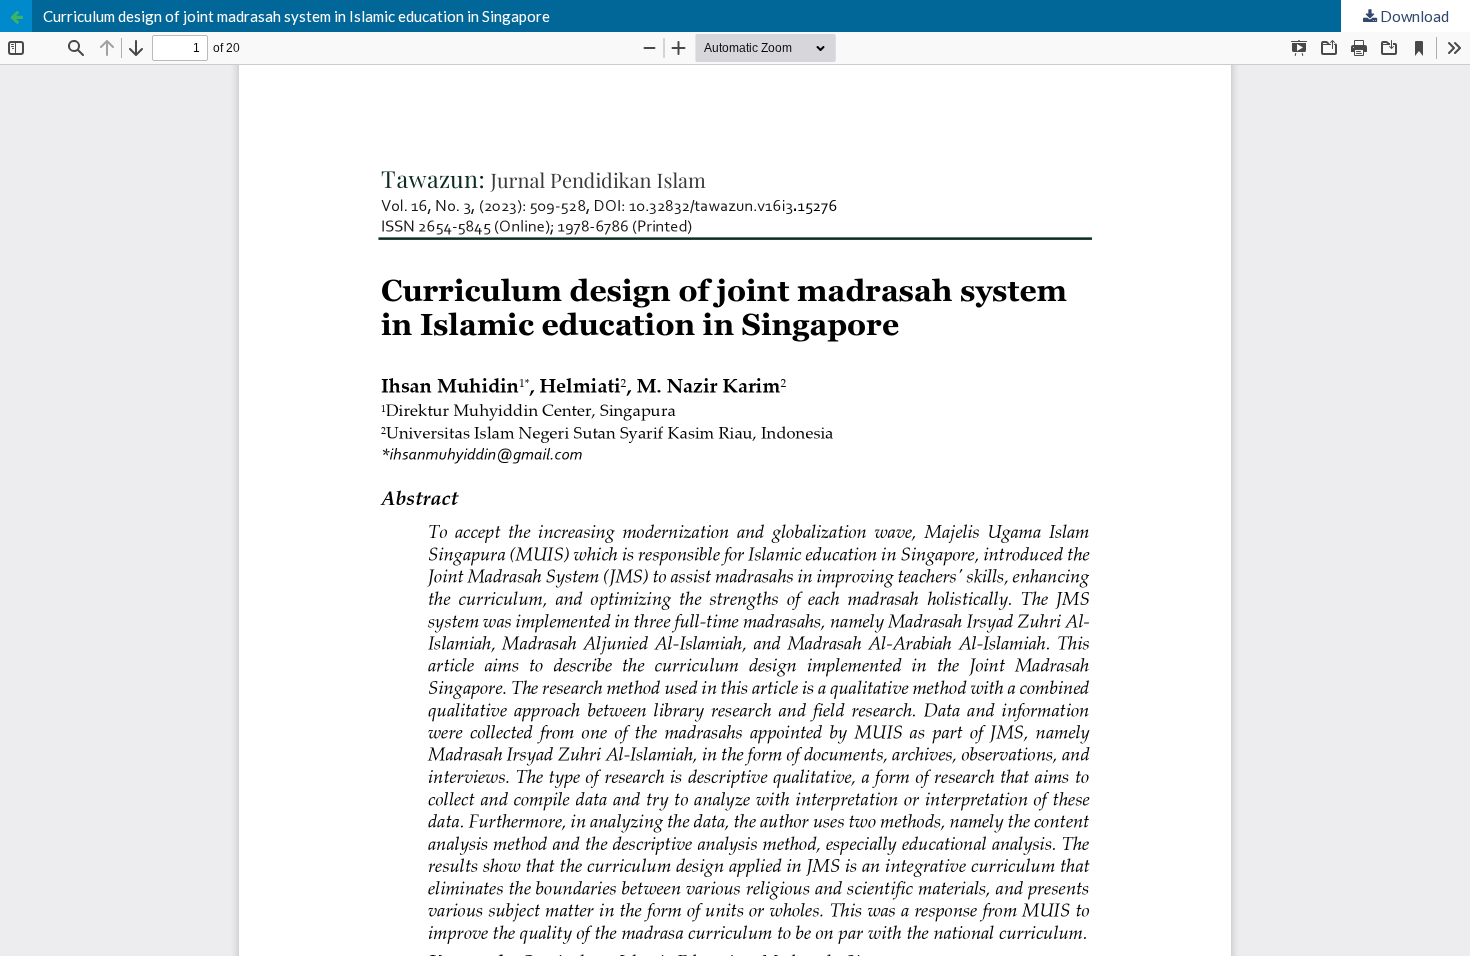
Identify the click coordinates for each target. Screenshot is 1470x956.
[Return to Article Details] (16, 16)
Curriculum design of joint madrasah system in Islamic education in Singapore (296, 16)
